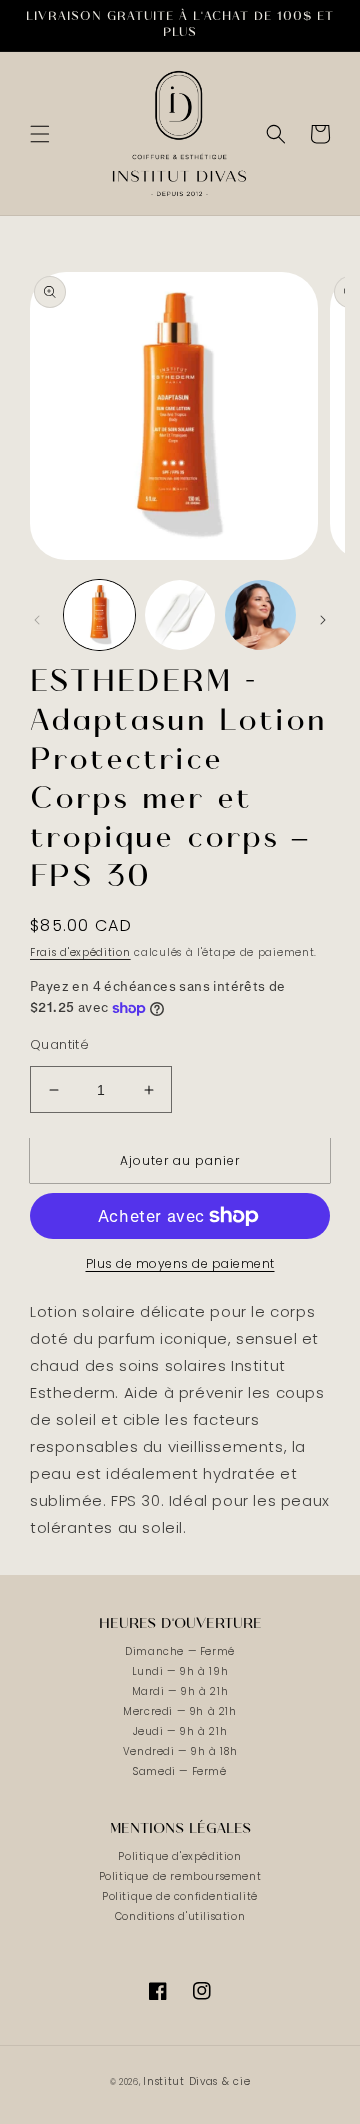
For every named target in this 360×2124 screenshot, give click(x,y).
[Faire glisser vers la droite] (323, 620)
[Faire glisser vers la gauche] (37, 620)
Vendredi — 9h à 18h (180, 1751)
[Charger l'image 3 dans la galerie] (260, 615)
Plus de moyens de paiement (180, 1263)
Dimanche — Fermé (180, 1651)
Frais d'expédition (80, 952)
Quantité (59, 1044)
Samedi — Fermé (179, 1771)
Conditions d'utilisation (180, 1916)
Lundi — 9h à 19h (180, 1671)
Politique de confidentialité (180, 1896)
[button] (40, 134)
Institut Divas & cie (196, 2081)
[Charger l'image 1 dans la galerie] (99, 615)
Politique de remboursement (180, 1876)
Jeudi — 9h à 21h (180, 1731)
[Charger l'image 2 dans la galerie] (180, 615)
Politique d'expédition (179, 1856)
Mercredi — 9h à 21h (179, 1711)
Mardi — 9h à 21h (180, 1691)
